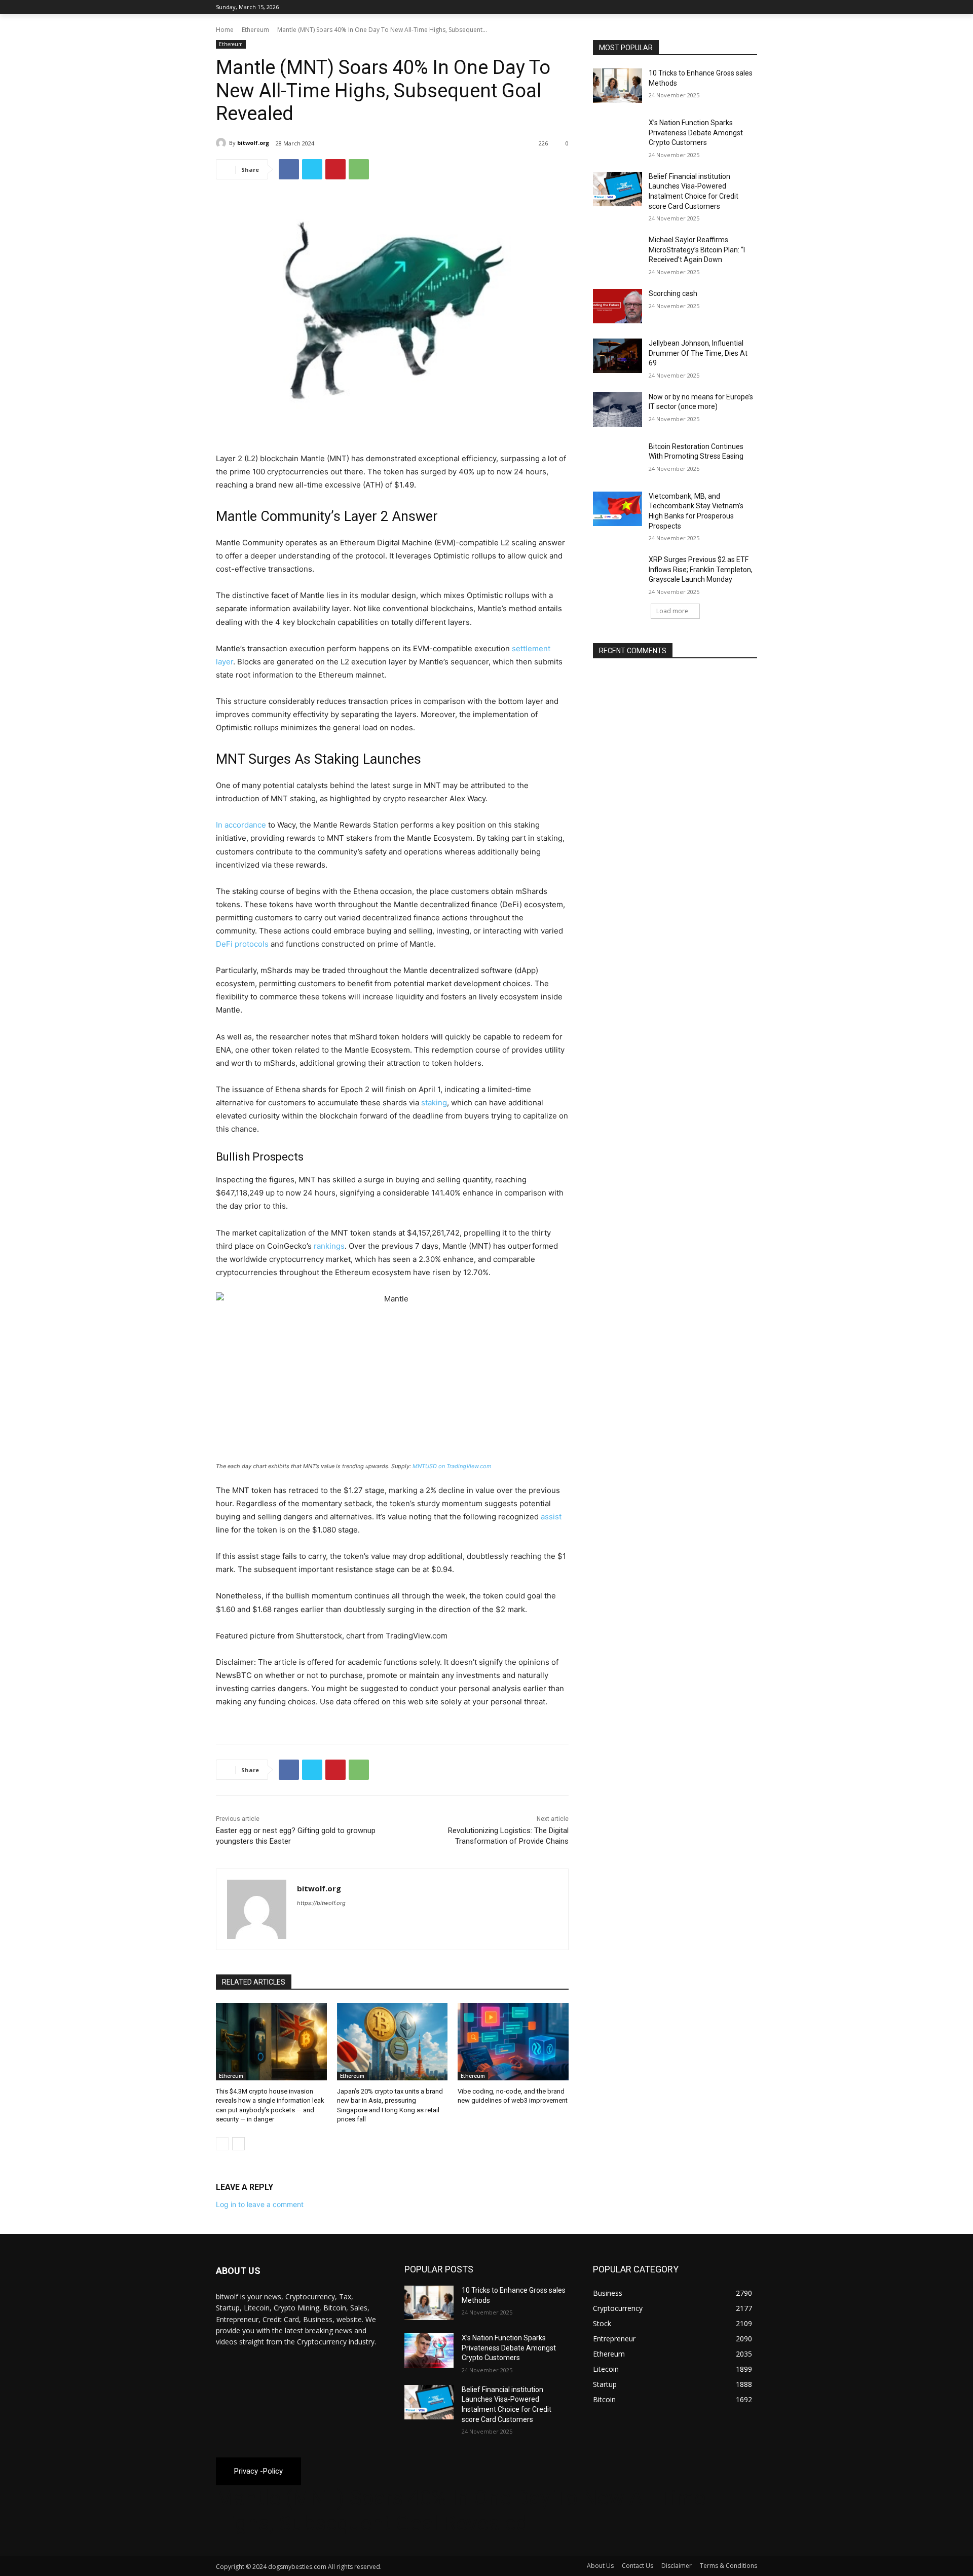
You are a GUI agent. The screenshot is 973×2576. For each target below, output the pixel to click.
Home (225, 30)
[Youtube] (751, 7)
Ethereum (255, 30)
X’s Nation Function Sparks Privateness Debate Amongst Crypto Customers (696, 133)
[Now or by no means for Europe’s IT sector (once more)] (618, 409)
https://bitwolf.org (321, 1903)
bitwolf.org (253, 143)
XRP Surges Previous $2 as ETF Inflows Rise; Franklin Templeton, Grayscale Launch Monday (701, 569)
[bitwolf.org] (222, 143)
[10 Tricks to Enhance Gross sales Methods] (618, 86)
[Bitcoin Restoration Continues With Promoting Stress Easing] (618, 459)
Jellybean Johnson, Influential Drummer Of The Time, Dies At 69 (698, 353)
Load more (672, 611)
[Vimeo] (737, 7)
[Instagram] (709, 7)
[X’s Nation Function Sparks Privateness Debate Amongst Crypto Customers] (618, 135)
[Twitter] (723, 7)
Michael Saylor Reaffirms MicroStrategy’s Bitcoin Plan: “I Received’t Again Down (697, 250)
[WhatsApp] (359, 169)
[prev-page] (222, 2144)
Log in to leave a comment (260, 2204)
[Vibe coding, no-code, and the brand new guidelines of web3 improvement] (513, 2042)
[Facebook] (695, 7)
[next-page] (238, 2144)
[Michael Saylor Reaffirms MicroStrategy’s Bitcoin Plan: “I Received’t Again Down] (618, 252)
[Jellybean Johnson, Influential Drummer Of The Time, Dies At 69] (618, 356)
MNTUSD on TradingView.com (452, 1466)
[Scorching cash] (618, 306)
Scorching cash (673, 293)
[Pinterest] (335, 169)
